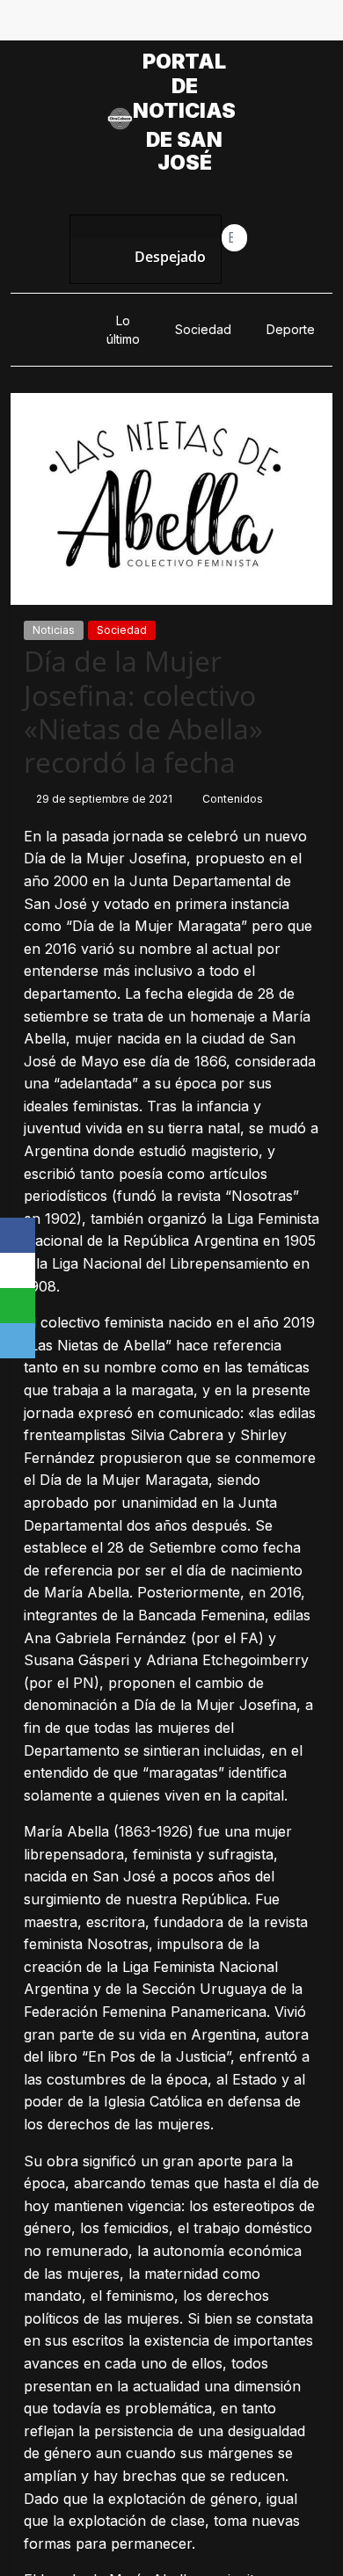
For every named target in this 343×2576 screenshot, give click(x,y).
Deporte (291, 329)
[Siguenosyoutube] (232, 25)
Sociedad (203, 329)
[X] (18, 1270)
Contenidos (233, 799)
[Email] (18, 1341)
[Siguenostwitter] (151, 25)
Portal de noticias (184, 86)
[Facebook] (18, 1235)
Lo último (123, 330)
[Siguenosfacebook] (111, 25)
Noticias (54, 630)
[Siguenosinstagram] (192, 25)
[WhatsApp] (18, 1306)
